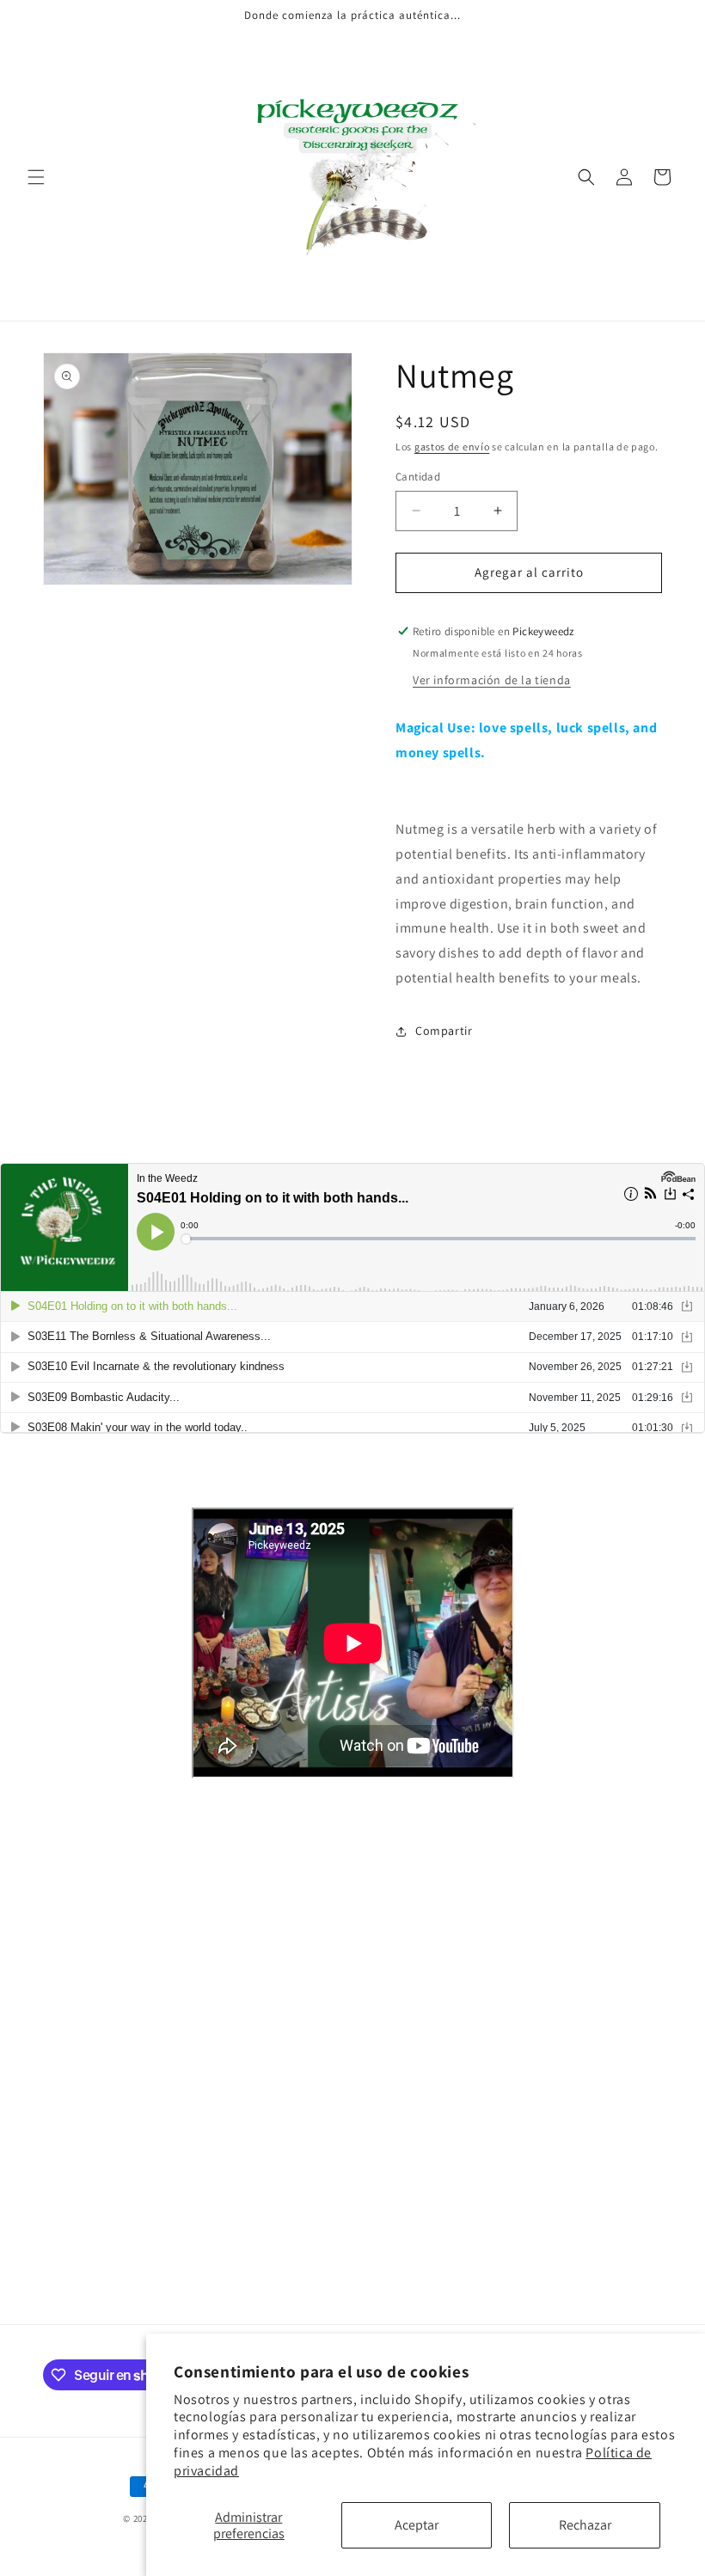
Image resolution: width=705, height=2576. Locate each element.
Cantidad (418, 477)
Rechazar (585, 2525)
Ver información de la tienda (492, 680)
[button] (36, 177)
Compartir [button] (444, 1031)
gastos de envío (452, 447)
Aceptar (417, 2525)
